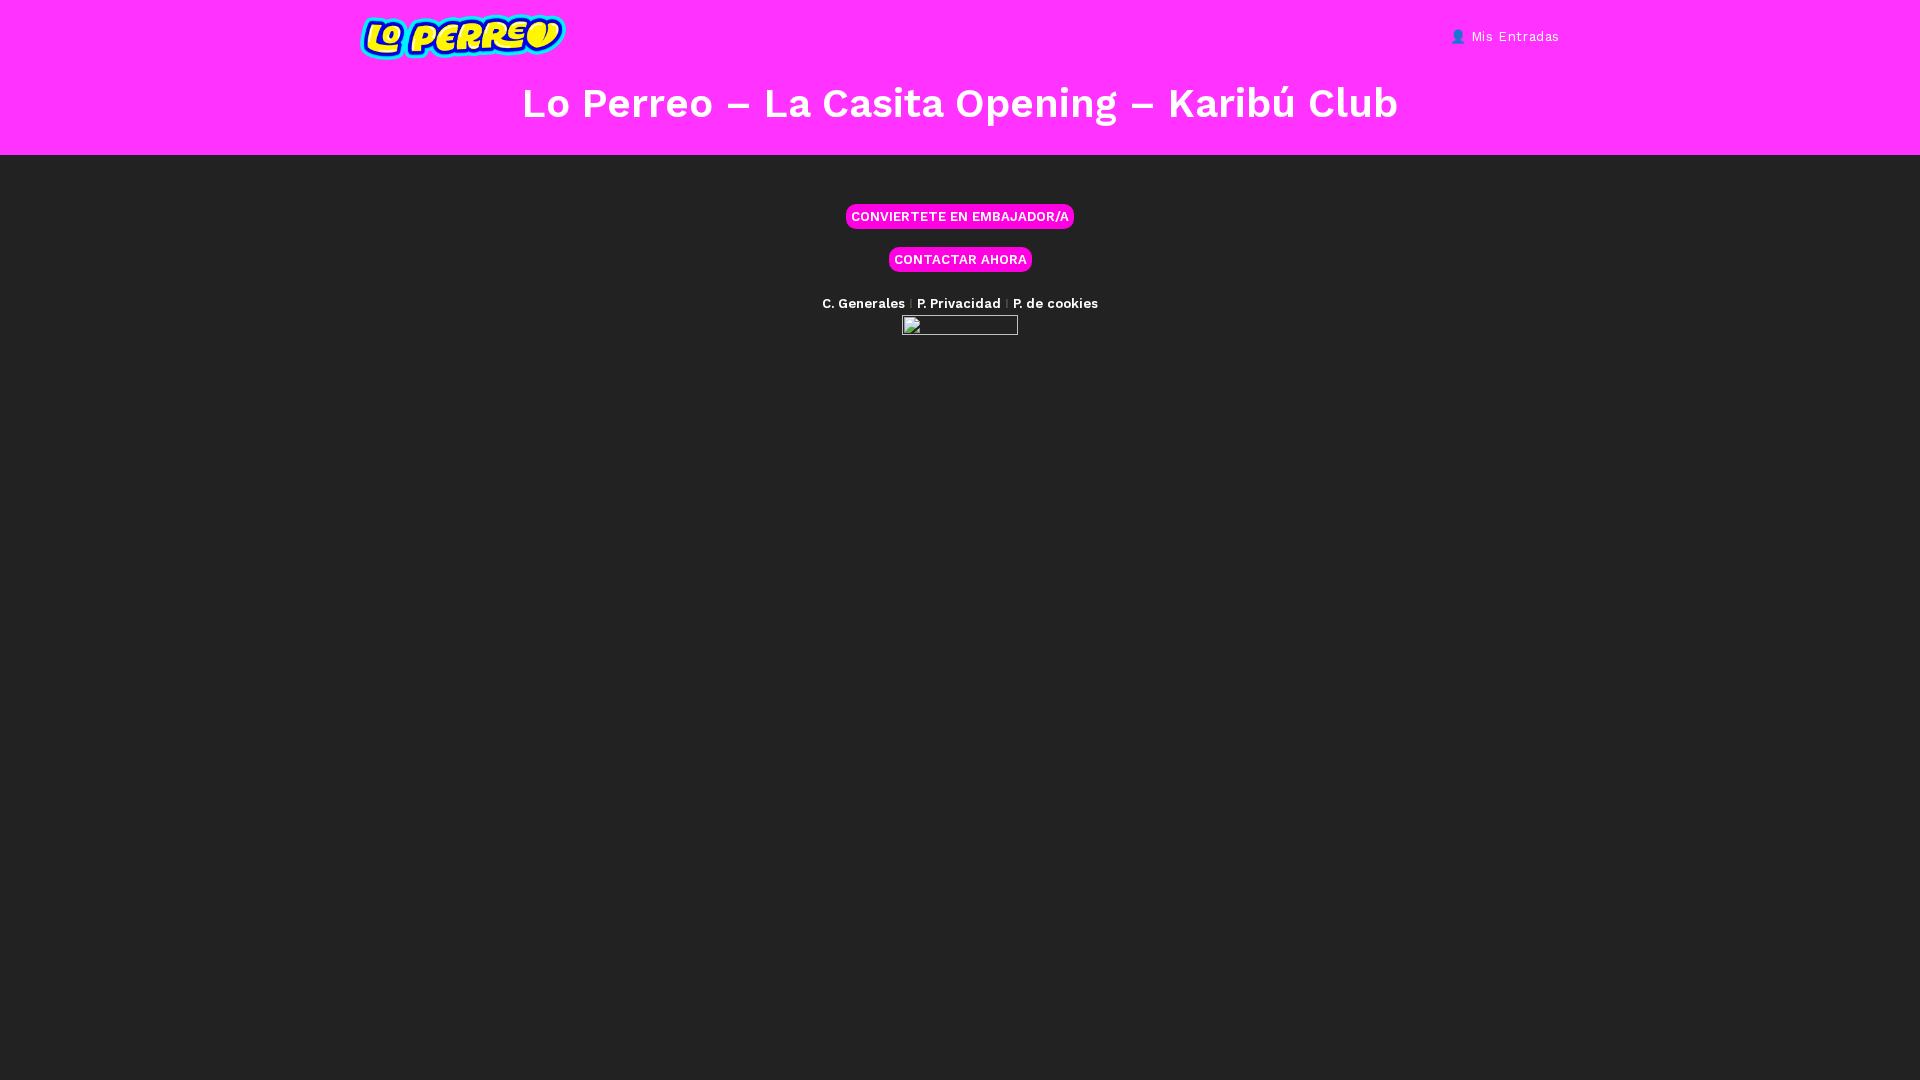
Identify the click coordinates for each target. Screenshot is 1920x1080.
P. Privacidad (959, 303)
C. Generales (863, 303)
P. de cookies (1055, 303)
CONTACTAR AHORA (960, 259)
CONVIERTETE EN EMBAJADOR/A (960, 216)
